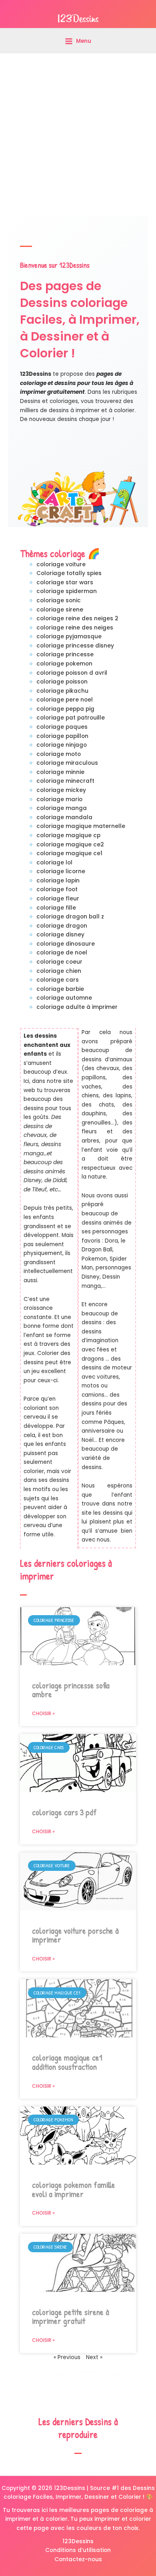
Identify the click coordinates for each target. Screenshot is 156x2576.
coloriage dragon (62, 926)
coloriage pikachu (62, 691)
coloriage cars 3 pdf (64, 1812)
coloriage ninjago (62, 745)
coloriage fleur (58, 899)
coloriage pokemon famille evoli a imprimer (74, 2189)
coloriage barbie (60, 989)
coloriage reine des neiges (75, 628)
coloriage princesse (65, 655)
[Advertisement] (78, 134)
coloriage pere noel (65, 700)
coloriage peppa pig (65, 709)
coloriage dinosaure (66, 944)
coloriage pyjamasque (69, 636)
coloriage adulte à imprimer (77, 1007)
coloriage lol (54, 863)
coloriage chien (59, 971)
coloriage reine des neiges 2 (77, 618)
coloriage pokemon (64, 664)
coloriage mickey (61, 790)
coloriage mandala (64, 817)
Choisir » (43, 1713)
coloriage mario (59, 799)
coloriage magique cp (68, 835)
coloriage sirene (60, 610)
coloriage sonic (59, 600)
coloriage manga (62, 808)
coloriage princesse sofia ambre (71, 1690)
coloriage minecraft (65, 781)
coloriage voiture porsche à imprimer (75, 1935)
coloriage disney (60, 935)
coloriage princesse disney (75, 646)
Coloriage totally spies (69, 573)
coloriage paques (62, 727)
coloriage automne (64, 998)
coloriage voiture (61, 564)
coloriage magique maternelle (81, 826)
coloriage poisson (62, 682)
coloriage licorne (61, 871)
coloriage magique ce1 (69, 853)
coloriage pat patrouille (71, 718)
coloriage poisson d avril (72, 673)
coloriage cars (58, 980)
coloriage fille (56, 908)
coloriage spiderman (67, 591)
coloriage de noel (62, 953)
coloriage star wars (65, 582)
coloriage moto (59, 754)
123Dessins (78, 2541)
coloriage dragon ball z (70, 917)
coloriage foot (57, 889)
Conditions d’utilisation (78, 2550)
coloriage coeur (59, 962)
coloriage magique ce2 (70, 845)
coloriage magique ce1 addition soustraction (67, 2062)
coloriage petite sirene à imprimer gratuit (71, 2317)
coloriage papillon (62, 736)
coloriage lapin (58, 881)
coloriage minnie (60, 772)
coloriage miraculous (67, 763)
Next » (94, 2357)
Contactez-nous (78, 2559)
